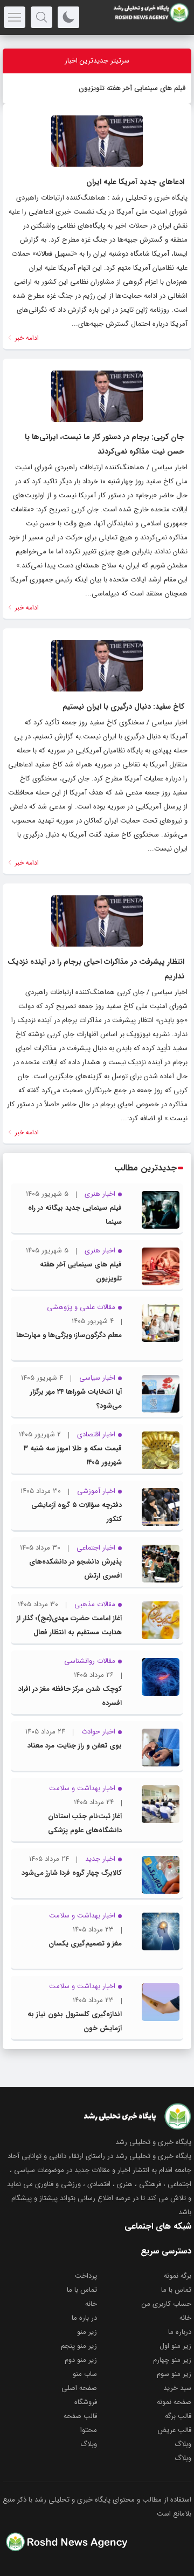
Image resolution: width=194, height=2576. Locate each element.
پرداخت (86, 2276)
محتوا (89, 2430)
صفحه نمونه (174, 2402)
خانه (91, 2304)
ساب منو (85, 2374)
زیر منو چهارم (172, 2360)
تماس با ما (176, 2290)
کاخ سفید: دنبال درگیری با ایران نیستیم (123, 707)
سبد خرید (177, 2388)
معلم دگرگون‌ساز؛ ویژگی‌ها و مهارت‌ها (69, 1335)
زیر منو (87, 2332)
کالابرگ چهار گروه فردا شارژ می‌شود (72, 1873)
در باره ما (84, 2318)
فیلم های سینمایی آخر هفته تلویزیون (132, 88)
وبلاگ (183, 2444)
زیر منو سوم (174, 2374)
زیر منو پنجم (79, 2346)
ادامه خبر (26, 338)
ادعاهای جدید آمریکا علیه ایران (135, 182)
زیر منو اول (175, 2346)
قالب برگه (178, 2416)
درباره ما (180, 2332)
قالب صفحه (80, 2416)
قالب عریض (174, 2430)
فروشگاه (86, 2402)
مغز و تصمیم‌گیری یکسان (85, 1944)
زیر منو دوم (81, 2360)
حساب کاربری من (167, 2304)
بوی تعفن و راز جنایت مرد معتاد (75, 1746)
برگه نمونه (178, 2276)
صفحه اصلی (79, 2388)
